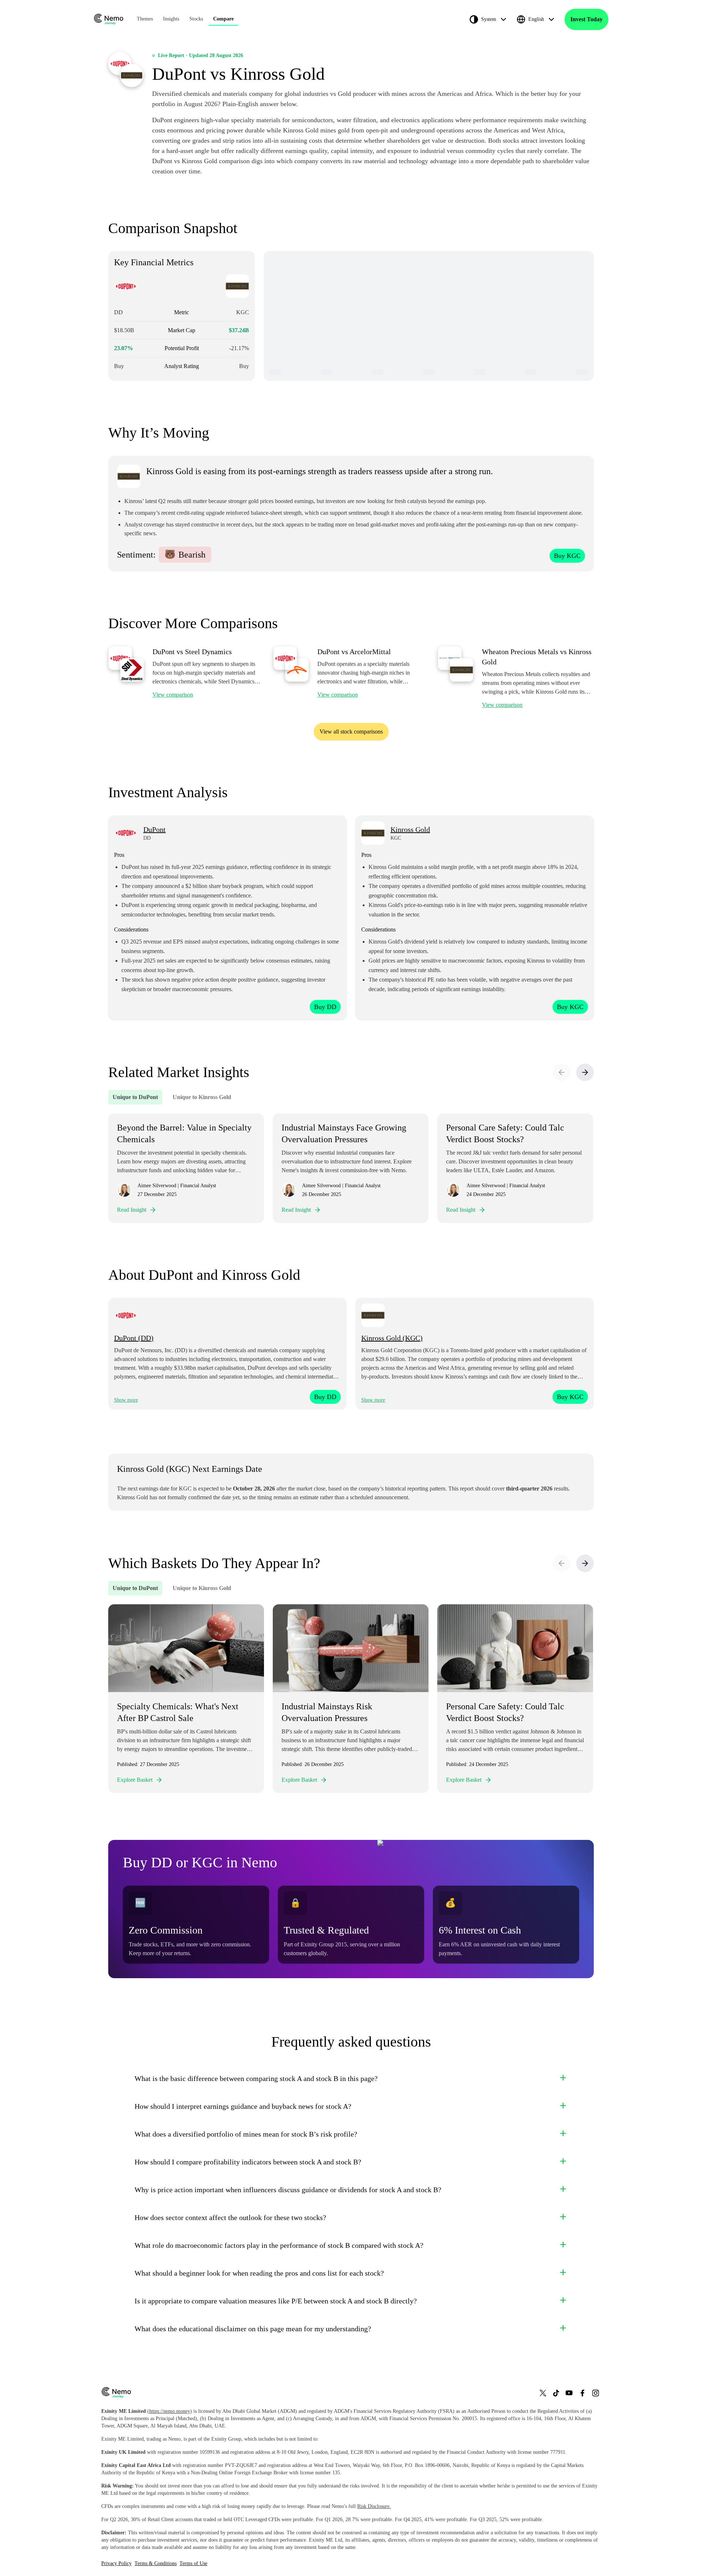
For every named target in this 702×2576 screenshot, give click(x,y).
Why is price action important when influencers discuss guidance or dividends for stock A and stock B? (288, 2190)
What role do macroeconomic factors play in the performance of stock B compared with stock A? (279, 2245)
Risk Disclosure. (374, 2506)
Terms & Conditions (156, 2563)
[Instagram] (596, 2393)
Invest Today (586, 19)
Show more (126, 1400)
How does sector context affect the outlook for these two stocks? (230, 2217)
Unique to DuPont (135, 1097)
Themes (145, 19)
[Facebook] (582, 2393)
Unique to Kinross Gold (202, 1097)
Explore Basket (135, 1780)
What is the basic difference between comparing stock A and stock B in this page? (256, 2078)
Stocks (196, 19)
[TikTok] (556, 2393)
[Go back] (562, 1072)
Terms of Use (193, 2563)
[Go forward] (585, 1072)
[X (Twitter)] (543, 2393)
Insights (171, 19)
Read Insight (132, 1210)
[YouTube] (569, 2393)
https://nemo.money (170, 2411)
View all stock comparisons (351, 732)
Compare (223, 19)
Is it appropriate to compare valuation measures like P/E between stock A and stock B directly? (276, 2301)
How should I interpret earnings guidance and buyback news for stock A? (243, 2106)
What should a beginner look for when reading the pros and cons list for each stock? (259, 2273)
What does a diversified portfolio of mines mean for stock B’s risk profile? (246, 2134)
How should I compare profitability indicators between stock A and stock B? (248, 2162)
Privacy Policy (116, 2563)
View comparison (173, 695)
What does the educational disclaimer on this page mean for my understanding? (253, 2329)
